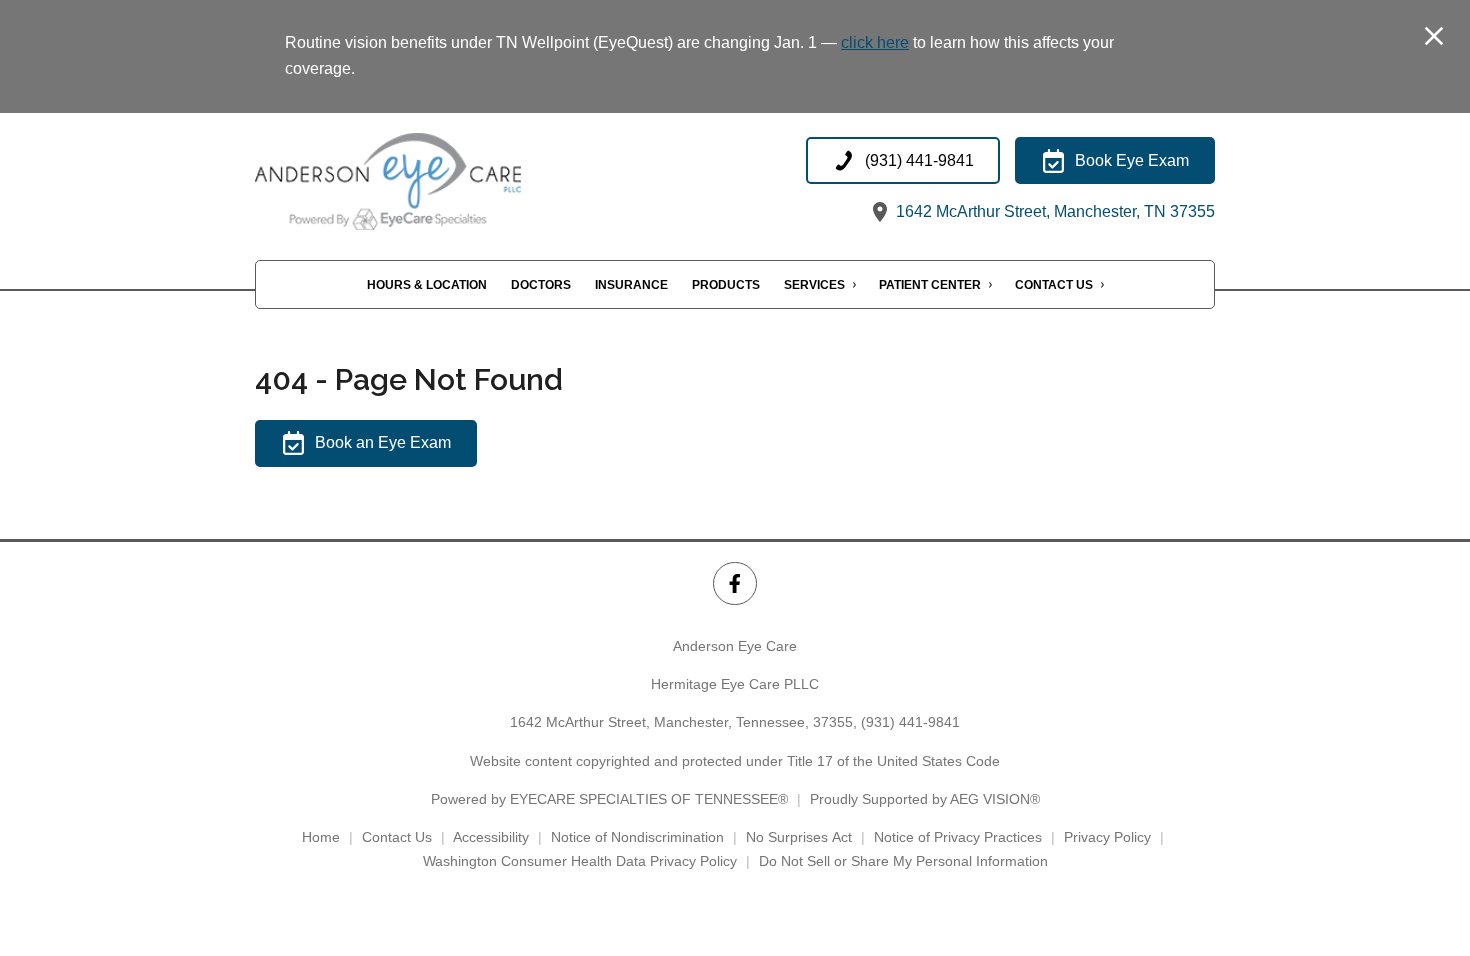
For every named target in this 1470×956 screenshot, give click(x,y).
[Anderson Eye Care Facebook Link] (734, 583)
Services (814, 285)
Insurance (631, 285)
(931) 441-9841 (910, 722)
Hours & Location (427, 285)
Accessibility (491, 837)
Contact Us (1054, 285)
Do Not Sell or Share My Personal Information (903, 861)
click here (875, 42)
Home (321, 837)
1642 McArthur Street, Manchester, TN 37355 (1053, 211)
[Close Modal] (1434, 37)
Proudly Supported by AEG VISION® (925, 799)
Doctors (541, 285)
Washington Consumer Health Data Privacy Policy (580, 861)
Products (726, 285)
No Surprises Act (799, 837)
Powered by (609, 799)
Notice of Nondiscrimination (637, 837)
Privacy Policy (1107, 837)
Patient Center (930, 285)
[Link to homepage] (432, 181)
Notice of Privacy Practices (958, 837)
